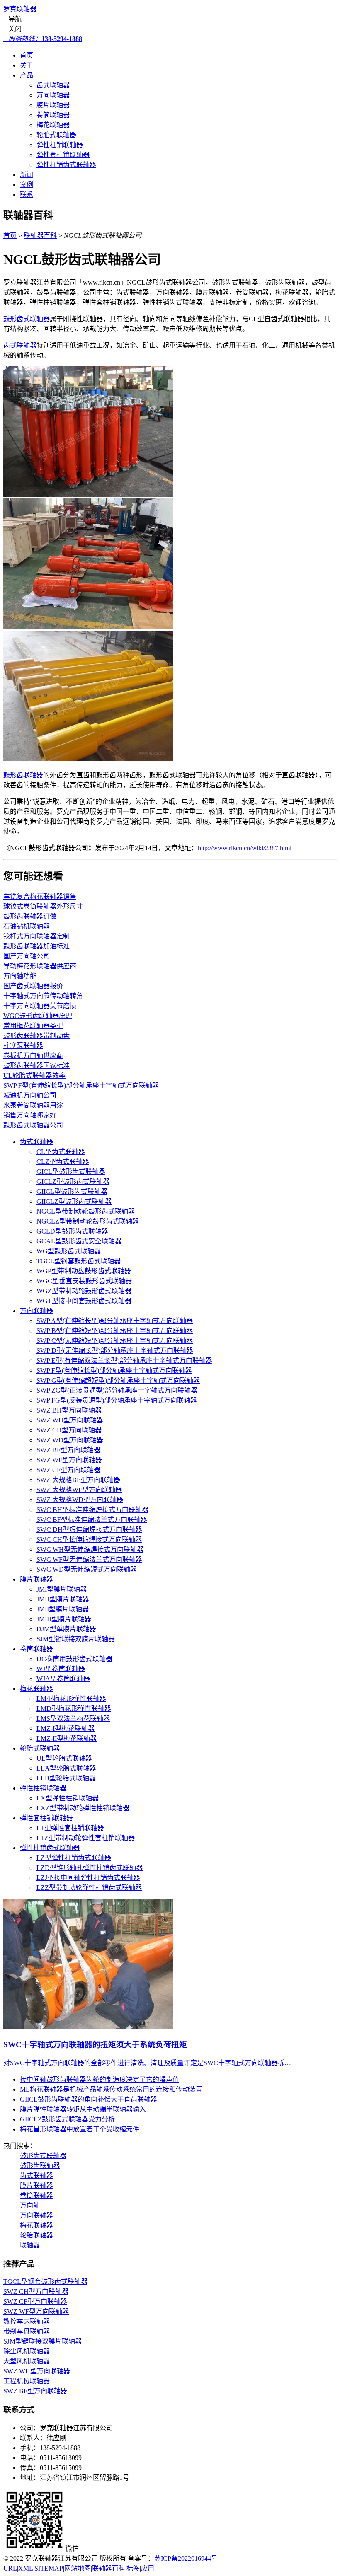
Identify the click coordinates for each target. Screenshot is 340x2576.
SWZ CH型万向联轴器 (69, 1430)
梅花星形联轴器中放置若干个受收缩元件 (80, 2129)
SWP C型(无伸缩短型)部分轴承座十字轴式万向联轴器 (115, 1341)
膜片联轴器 (53, 105)
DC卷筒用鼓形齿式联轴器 (74, 1659)
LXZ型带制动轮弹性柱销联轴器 (83, 1808)
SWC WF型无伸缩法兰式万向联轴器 (89, 1559)
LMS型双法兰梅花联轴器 (73, 1719)
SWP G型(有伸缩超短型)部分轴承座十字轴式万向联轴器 (118, 1380)
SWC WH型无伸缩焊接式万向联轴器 (90, 1549)
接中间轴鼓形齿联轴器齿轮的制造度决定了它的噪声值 (100, 2079)
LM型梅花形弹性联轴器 (71, 1699)
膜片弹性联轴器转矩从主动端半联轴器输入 (83, 2109)
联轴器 (30, 2245)
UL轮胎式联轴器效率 (34, 1075)
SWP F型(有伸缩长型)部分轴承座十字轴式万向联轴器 (81, 1085)
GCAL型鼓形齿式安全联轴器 (79, 1241)
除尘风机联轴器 (27, 2351)
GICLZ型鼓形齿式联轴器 (73, 1182)
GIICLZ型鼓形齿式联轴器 (74, 1201)
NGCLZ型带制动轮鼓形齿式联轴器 (88, 1221)
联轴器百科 (40, 236)
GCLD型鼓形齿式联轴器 (72, 1231)
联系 (27, 195)
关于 (27, 65)
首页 (27, 55)
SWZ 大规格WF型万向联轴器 (79, 1490)
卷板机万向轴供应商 (33, 1056)
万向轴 (30, 2205)
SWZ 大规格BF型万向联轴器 (78, 1480)
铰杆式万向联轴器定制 (36, 936)
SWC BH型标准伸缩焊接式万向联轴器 (92, 1510)
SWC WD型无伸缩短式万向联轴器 (87, 1569)
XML (26, 2568)
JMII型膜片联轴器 (63, 1609)
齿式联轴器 (53, 85)
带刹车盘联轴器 (27, 2331)
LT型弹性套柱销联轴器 (70, 1828)
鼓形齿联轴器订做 (30, 916)
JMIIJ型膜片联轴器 (64, 1619)
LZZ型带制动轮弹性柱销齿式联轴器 (89, 1888)
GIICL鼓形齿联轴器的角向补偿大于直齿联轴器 (89, 2099)
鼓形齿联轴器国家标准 (36, 1065)
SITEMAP (49, 2568)
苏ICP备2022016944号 (186, 2558)
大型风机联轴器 (27, 2361)
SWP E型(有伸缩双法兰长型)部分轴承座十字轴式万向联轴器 (124, 1361)
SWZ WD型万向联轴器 (70, 1440)
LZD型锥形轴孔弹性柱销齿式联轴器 (90, 1868)
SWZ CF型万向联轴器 (68, 1470)
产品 (27, 75)
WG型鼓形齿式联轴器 (69, 1251)
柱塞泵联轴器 (23, 1046)
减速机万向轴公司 (30, 1095)
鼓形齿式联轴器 (27, 319)
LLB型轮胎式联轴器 (66, 1778)
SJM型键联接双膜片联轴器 (76, 1639)
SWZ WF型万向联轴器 (69, 1460)
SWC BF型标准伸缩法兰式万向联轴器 (92, 1520)
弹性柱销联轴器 (60, 145)
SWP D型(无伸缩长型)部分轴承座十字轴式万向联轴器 (115, 1351)
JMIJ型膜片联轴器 (63, 1599)
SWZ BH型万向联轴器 (69, 1410)
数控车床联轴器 (27, 2321)
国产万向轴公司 (27, 956)
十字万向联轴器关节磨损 (40, 1006)
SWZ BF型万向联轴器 (68, 1450)
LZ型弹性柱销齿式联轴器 (74, 1858)
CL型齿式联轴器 (61, 1152)
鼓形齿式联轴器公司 (33, 1125)
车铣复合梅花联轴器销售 (40, 896)
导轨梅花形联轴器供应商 (40, 966)
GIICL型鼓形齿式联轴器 (72, 1191)
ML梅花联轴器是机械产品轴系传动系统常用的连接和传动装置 (111, 2089)
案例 (27, 185)
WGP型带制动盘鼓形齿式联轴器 (84, 1271)
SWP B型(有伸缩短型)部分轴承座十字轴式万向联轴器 (115, 1331)
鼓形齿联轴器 (23, 775)
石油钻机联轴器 (27, 926)
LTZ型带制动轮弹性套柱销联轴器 (86, 1838)
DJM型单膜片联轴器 (66, 1629)
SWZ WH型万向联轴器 (70, 1420)
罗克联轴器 (20, 9)
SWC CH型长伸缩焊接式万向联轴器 (89, 1540)
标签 (133, 2568)
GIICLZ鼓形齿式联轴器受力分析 (67, 2119)
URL (10, 2568)
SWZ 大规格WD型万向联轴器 (80, 1500)
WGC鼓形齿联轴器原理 (38, 1016)
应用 (148, 2568)
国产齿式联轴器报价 (33, 986)
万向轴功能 (20, 976)
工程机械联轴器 (27, 2381)
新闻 (27, 175)
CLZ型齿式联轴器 (63, 1162)
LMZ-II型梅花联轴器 (67, 1738)
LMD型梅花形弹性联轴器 (74, 1709)
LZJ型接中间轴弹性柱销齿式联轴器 (88, 1878)
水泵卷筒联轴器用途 (33, 1105)
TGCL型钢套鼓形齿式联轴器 (79, 1261)
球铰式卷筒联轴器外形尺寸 (43, 906)
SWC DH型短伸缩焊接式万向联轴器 (89, 1530)
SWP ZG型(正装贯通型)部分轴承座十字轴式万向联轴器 (117, 1390)
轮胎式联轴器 (56, 135)
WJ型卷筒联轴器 (61, 1669)
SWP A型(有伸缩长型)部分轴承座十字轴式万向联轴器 (115, 1321)
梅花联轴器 (53, 125)
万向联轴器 (53, 95)
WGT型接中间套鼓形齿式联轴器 (84, 1301)
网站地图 (78, 2568)
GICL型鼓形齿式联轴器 (71, 1172)
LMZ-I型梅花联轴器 (66, 1728)
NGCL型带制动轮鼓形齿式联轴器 (86, 1211)
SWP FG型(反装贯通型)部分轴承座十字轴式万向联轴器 (117, 1400)
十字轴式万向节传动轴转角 (43, 996)
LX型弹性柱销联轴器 (68, 1798)
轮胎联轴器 (36, 2235)
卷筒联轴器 (53, 115)
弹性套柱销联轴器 (63, 155)
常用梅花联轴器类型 (33, 1026)
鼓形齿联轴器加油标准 (36, 946)
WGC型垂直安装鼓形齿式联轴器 (84, 1281)
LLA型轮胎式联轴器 (66, 1768)
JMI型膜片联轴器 (62, 1589)
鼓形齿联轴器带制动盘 (36, 1036)
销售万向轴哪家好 (30, 1115)
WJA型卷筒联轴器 (63, 1679)
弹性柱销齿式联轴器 (66, 165)
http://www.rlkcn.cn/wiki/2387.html (245, 848)
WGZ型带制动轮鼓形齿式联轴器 (84, 1291)
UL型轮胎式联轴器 (64, 1758)
